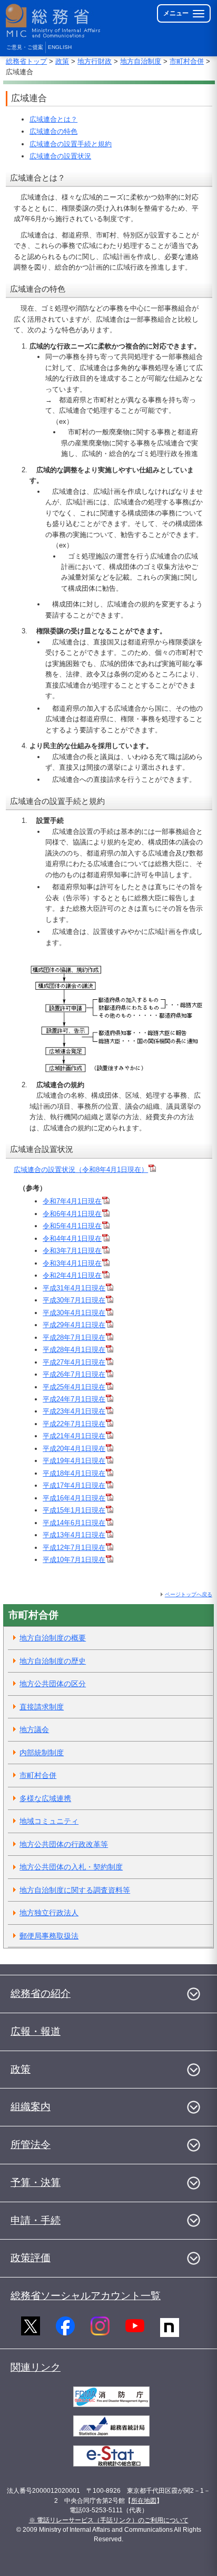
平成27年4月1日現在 (74, 1362)
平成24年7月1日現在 (74, 1399)
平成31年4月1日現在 (74, 1288)
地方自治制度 (141, 61)
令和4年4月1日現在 (72, 1239)
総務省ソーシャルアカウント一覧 (86, 2296)
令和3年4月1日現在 (72, 1263)
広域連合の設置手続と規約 (71, 144)
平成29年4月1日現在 (74, 1325)
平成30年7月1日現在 (74, 1300)
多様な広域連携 (45, 1798)
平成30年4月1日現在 (74, 1313)
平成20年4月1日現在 (74, 1449)
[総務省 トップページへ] (54, 21)
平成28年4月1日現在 (74, 1350)
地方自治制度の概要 (53, 1638)
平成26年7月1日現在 (74, 1374)
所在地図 (144, 2501)
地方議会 (34, 1729)
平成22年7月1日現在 (74, 1424)
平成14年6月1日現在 (74, 1523)
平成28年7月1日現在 (74, 1337)
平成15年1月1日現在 (74, 1510)
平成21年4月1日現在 (74, 1436)
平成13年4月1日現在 (74, 1535)
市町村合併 (187, 61)
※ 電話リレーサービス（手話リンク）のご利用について (109, 2520)
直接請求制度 (42, 1707)
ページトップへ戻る (189, 1594)
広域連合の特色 (53, 131)
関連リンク (36, 2367)
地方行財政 (95, 61)
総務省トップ (26, 61)
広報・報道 (36, 2031)
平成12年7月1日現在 (74, 1548)
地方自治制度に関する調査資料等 (75, 1890)
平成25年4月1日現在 (74, 1387)
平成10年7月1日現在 (74, 1560)
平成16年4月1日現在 (74, 1498)
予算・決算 (36, 2182)
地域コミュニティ (49, 1821)
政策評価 (31, 2258)
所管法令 (31, 2145)
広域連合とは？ (53, 119)
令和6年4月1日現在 (72, 1214)
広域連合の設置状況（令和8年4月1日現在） (81, 1170)
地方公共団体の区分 (53, 1684)
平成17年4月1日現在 (74, 1485)
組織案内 (31, 2107)
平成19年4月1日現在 (74, 1461)
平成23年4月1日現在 (74, 1411)
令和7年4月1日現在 (72, 1201)
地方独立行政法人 (49, 1913)
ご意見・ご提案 (25, 47)
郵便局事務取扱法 (49, 1936)
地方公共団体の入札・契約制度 (71, 1867)
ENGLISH (60, 47)
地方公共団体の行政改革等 (64, 1844)
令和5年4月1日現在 (72, 1226)
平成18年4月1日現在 (74, 1473)
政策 (62, 61)
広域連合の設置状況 (60, 156)
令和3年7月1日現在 (72, 1251)
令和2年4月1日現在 (72, 1275)
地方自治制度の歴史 (53, 1661)
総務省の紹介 (41, 1993)
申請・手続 (36, 2220)
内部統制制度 (42, 1753)
